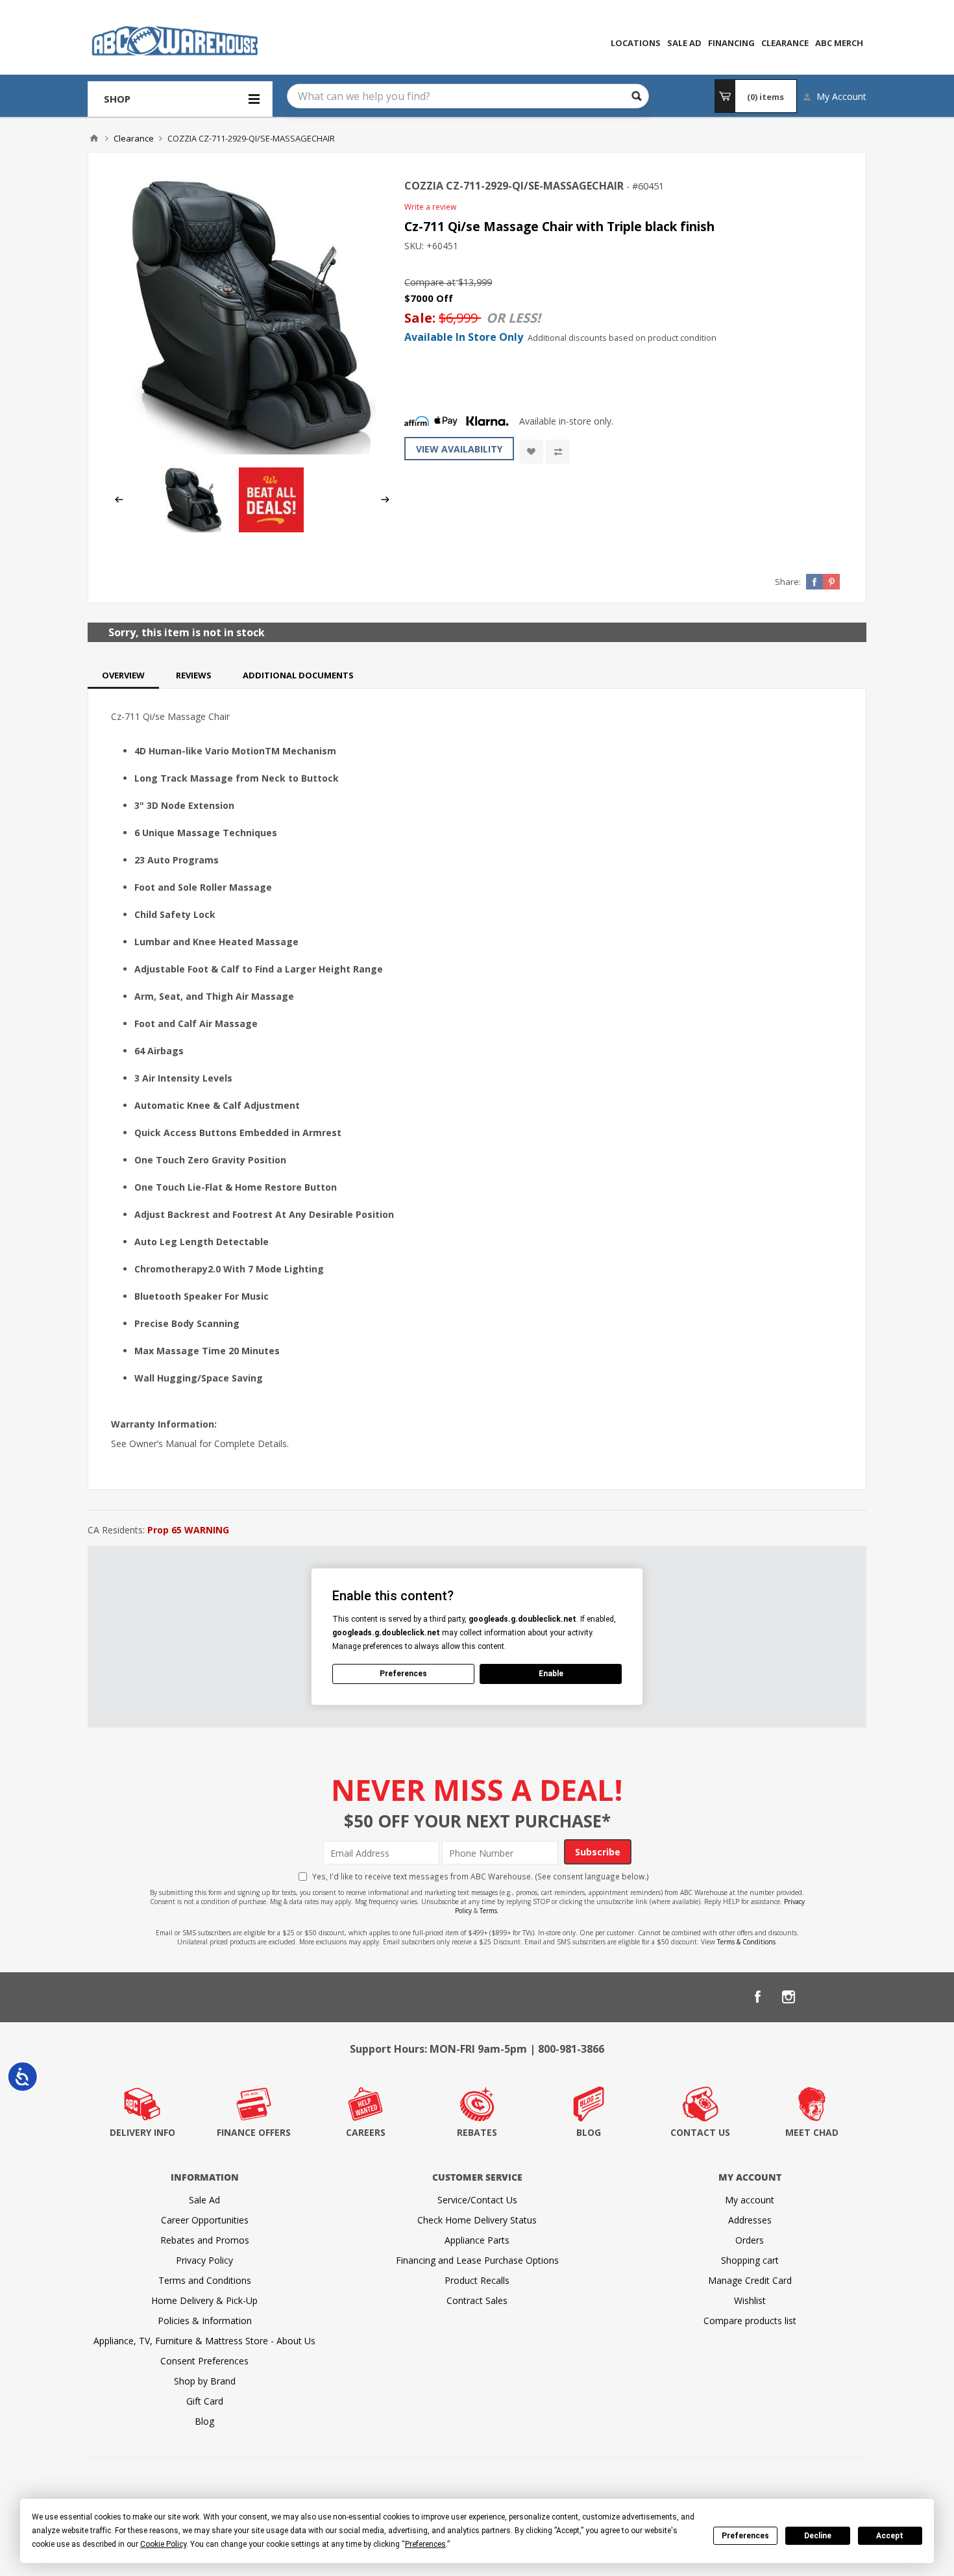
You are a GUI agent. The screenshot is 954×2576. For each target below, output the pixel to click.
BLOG (589, 2132)
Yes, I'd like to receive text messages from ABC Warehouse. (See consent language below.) (481, 1876)
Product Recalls (477, 2280)
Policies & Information (205, 2321)
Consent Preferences (204, 2361)
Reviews (194, 675)
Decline (818, 2536)
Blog (204, 2421)
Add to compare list (558, 452)
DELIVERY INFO (142, 2132)
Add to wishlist (531, 452)
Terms (488, 1911)
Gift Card (205, 2401)
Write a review (430, 207)
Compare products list (750, 2321)
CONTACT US (700, 2132)
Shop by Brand (205, 2381)
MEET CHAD (812, 2132)
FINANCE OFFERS (254, 2132)
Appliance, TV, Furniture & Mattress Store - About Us (204, 2341)
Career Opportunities (205, 2220)
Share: (788, 582)
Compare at (430, 282)
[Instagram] (789, 1997)
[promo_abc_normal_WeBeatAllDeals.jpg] (271, 529)
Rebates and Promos (205, 2240)
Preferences (745, 2536)
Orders (750, 2240)
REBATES (477, 2132)
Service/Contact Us (477, 2200)
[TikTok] (851, 1997)
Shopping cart (750, 2260)
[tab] (123, 675)
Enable (551, 1674)
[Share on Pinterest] (831, 582)
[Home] (94, 138)
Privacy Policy (204, 2260)
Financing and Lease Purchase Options (477, 2260)
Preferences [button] (425, 2544)
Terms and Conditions (205, 2280)
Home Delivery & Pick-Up (204, 2300)
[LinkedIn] (820, 1997)
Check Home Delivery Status (477, 2220)
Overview (123, 675)
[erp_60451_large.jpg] (252, 316)
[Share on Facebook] (814, 582)
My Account (841, 96)
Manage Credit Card (750, 2280)
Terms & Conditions (746, 1942)
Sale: (422, 318)
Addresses (750, 2220)
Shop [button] (117, 99)
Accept (890, 2536)
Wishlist (750, 2300)
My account (750, 2200)
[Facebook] (757, 1997)
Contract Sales (477, 2300)
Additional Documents (298, 675)
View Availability (459, 449)
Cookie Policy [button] (163, 2544)
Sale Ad (204, 2200)
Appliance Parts (477, 2240)
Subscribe (598, 1852)
